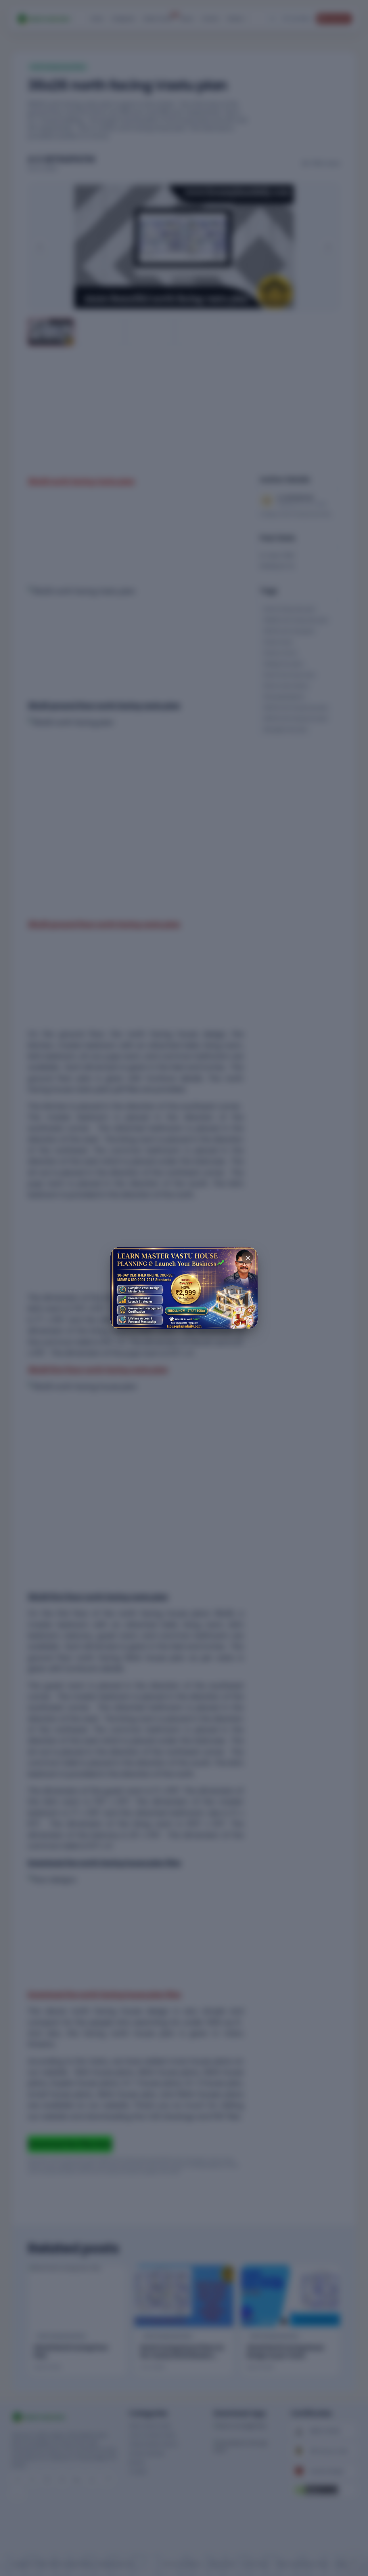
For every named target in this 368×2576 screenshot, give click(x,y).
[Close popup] (247, 1257)
